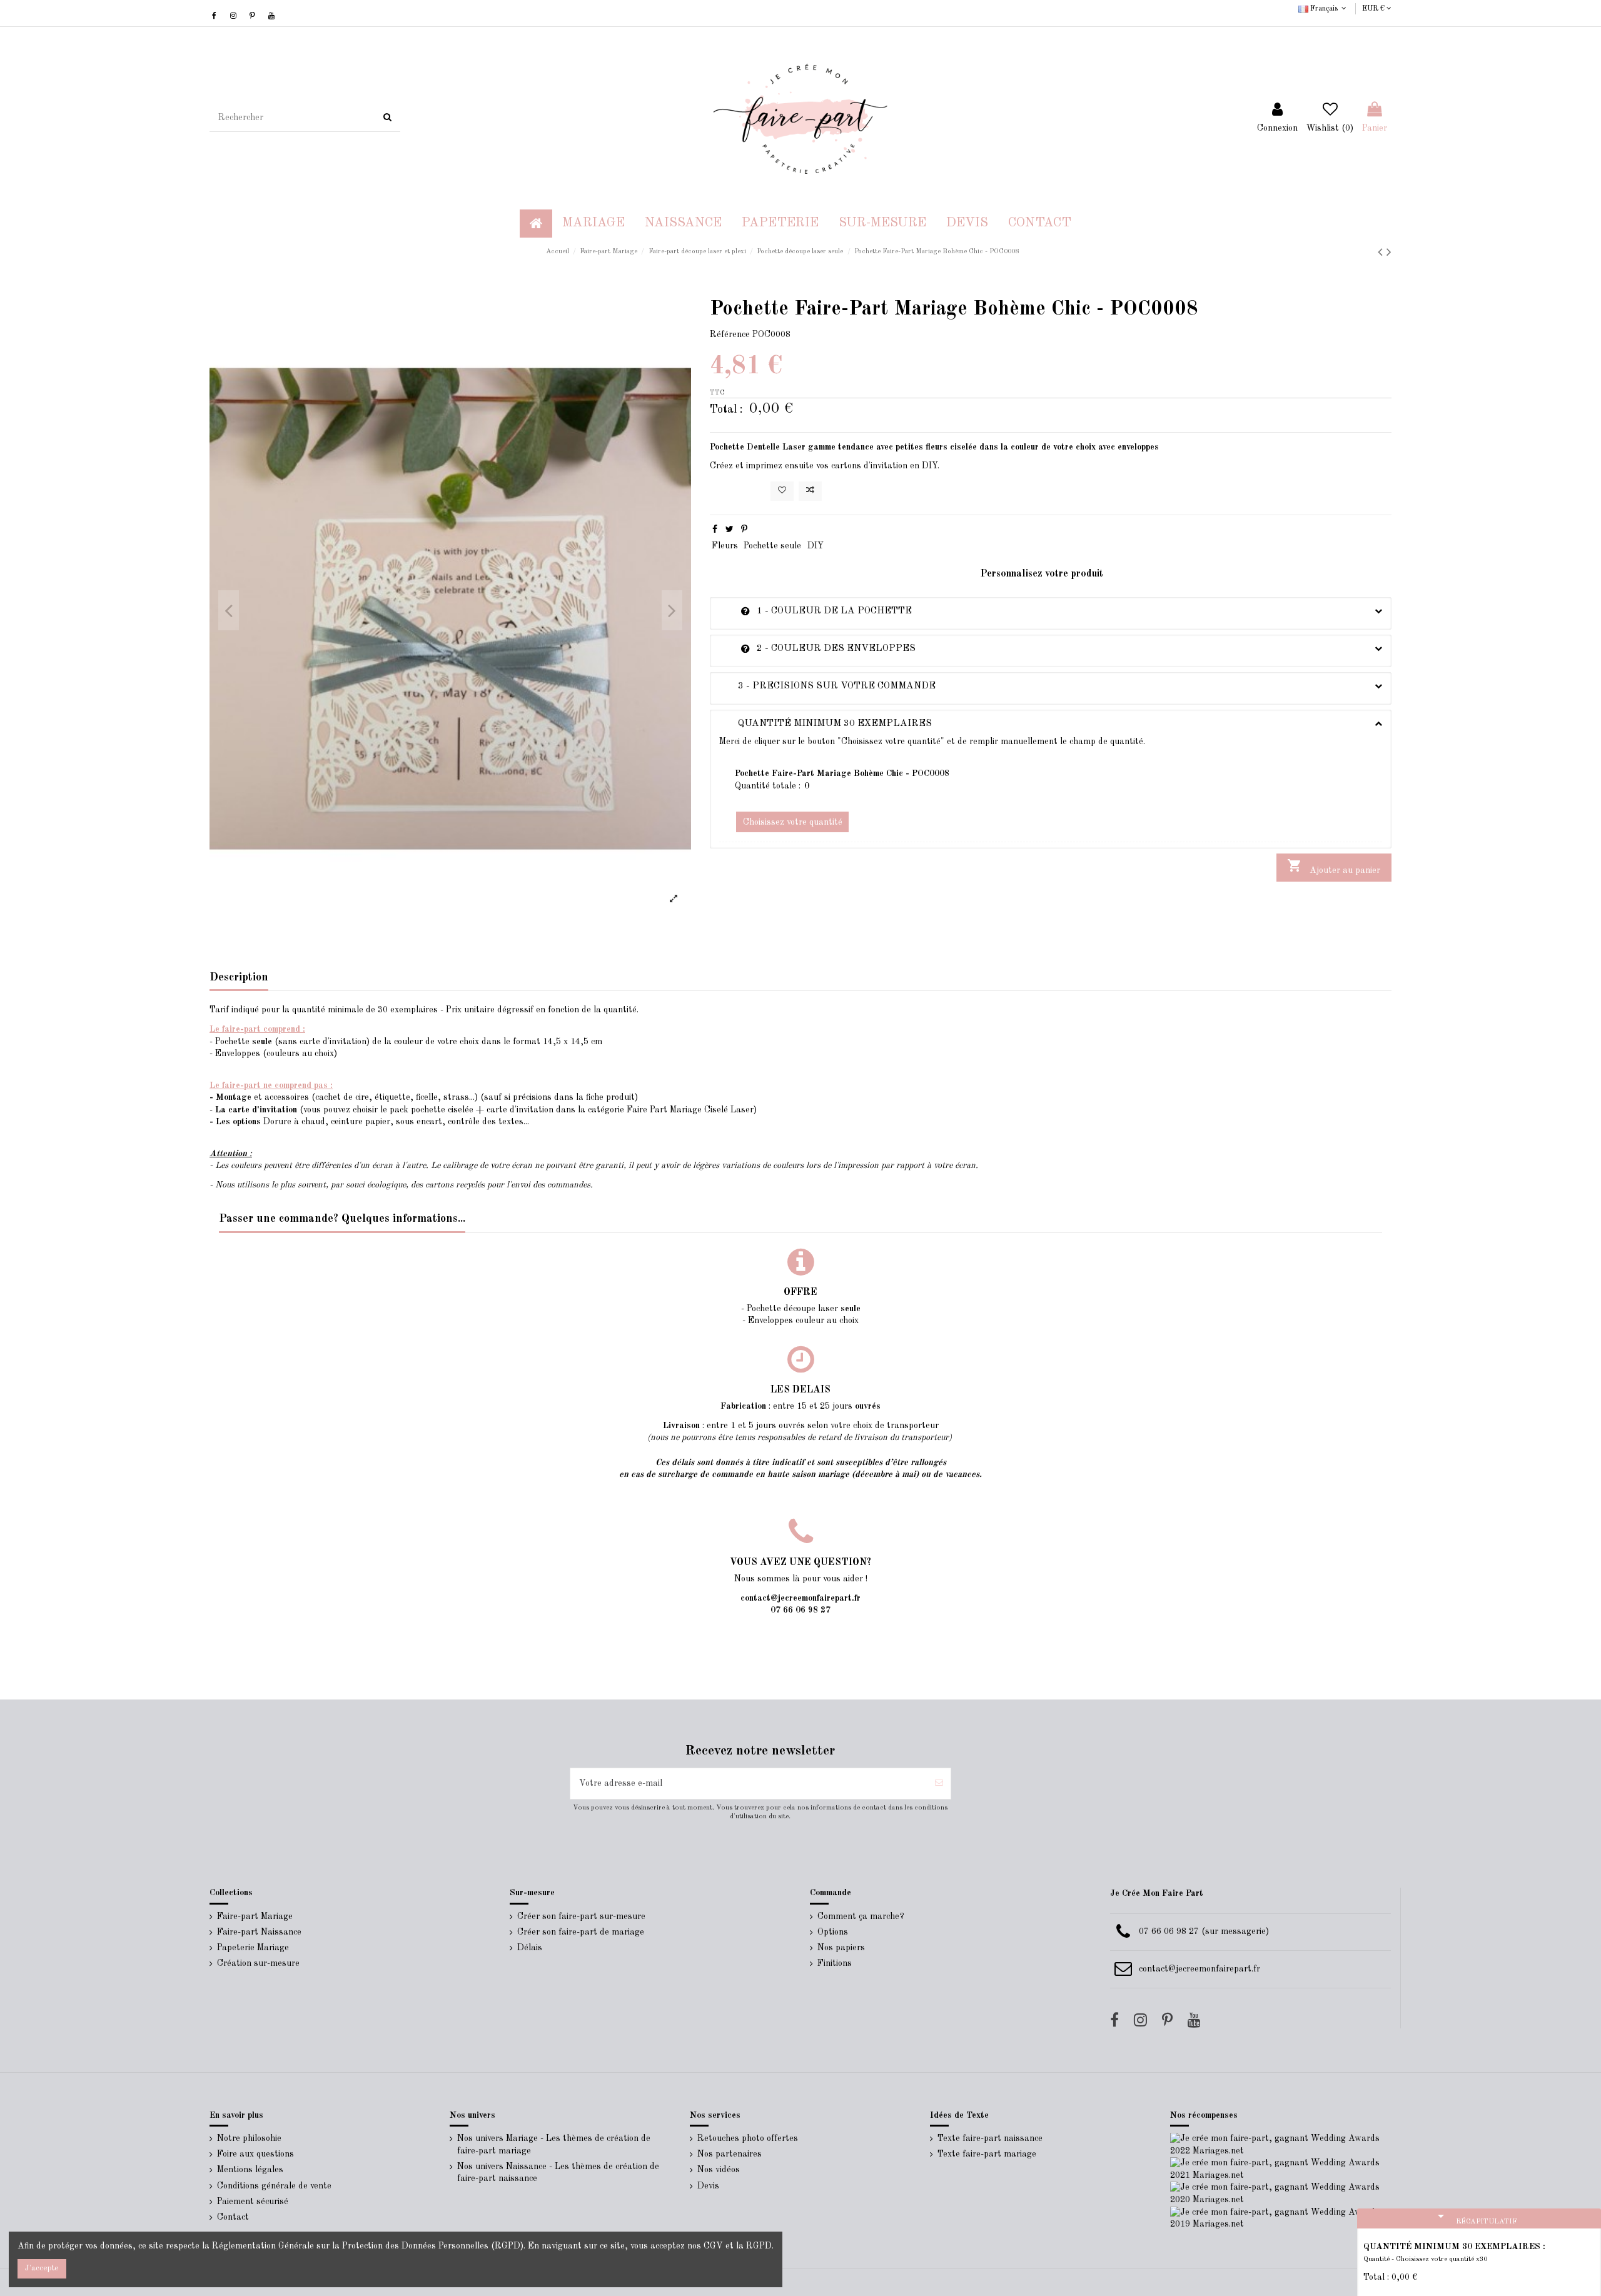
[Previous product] (1382, 253)
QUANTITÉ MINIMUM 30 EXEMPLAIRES (826, 723)
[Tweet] (730, 530)
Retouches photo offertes (748, 2138)
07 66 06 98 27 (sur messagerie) (1204, 1931)
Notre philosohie (249, 2138)
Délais (530, 1948)
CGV (713, 2246)
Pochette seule (772, 546)
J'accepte (42, 2268)
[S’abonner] (939, 1784)
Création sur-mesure (258, 1963)
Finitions (835, 1963)
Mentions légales (250, 2170)
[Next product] (1389, 253)
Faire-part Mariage (255, 1916)
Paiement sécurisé (253, 2202)
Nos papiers (841, 1948)
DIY (816, 546)
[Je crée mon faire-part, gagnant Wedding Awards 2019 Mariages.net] (1281, 2218)
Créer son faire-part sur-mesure (581, 1916)
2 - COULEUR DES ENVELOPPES (817, 648)
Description (239, 977)
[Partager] (715, 530)
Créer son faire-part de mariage (581, 1932)
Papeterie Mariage (253, 1948)
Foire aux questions (255, 2154)
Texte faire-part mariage (987, 2154)
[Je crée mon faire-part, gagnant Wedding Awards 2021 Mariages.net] (1281, 2169)
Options (833, 1932)
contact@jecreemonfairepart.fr (1199, 1969)
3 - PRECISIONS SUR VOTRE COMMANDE (827, 686)
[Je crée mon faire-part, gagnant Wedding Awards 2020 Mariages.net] (1281, 2193)
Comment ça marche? (861, 1916)
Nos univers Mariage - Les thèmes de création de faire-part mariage (554, 2145)
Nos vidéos (719, 2170)
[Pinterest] (744, 530)
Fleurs (725, 546)
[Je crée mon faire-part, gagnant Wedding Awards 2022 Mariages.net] (1281, 2145)
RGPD (759, 2246)
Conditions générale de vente (274, 2186)
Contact (233, 2217)
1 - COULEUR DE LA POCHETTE (816, 611)
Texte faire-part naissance (990, 2138)
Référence (730, 335)
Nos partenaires (730, 2154)
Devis (708, 2186)
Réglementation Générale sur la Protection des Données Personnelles (350, 2246)
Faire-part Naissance (259, 1932)
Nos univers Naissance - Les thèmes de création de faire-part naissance (558, 2173)
